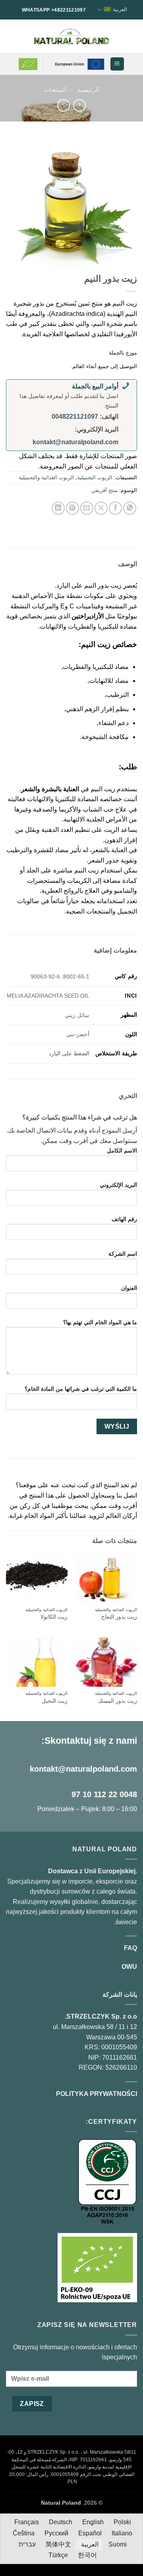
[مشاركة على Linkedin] (58, 508)
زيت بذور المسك (118, 1701)
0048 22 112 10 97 (104, 1794)
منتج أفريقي (104, 490)
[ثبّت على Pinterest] (72, 508)
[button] (117, 64)
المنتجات (55, 90)
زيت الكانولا (54, 1617)
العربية (120, 9)
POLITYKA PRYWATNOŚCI (97, 2094)
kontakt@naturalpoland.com (75, 442)
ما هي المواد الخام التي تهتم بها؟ (100, 1322)
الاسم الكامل (122, 1151)
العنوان (129, 1288)
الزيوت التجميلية (95, 477)
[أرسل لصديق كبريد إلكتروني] (87, 508)
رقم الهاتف (124, 1219)
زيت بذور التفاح (119, 1617)
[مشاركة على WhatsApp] (130, 508)
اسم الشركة (123, 1254)
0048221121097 (75, 417)
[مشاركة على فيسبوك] (115, 508)
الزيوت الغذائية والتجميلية (46, 477)
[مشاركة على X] (101, 508)
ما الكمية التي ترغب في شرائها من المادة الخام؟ (81, 1389)
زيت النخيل (55, 1701)
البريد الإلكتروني (118, 1185)
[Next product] (79, 105)
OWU (129, 1967)
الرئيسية (88, 90)
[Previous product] (63, 105)
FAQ (130, 1948)
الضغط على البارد (69, 1053)
